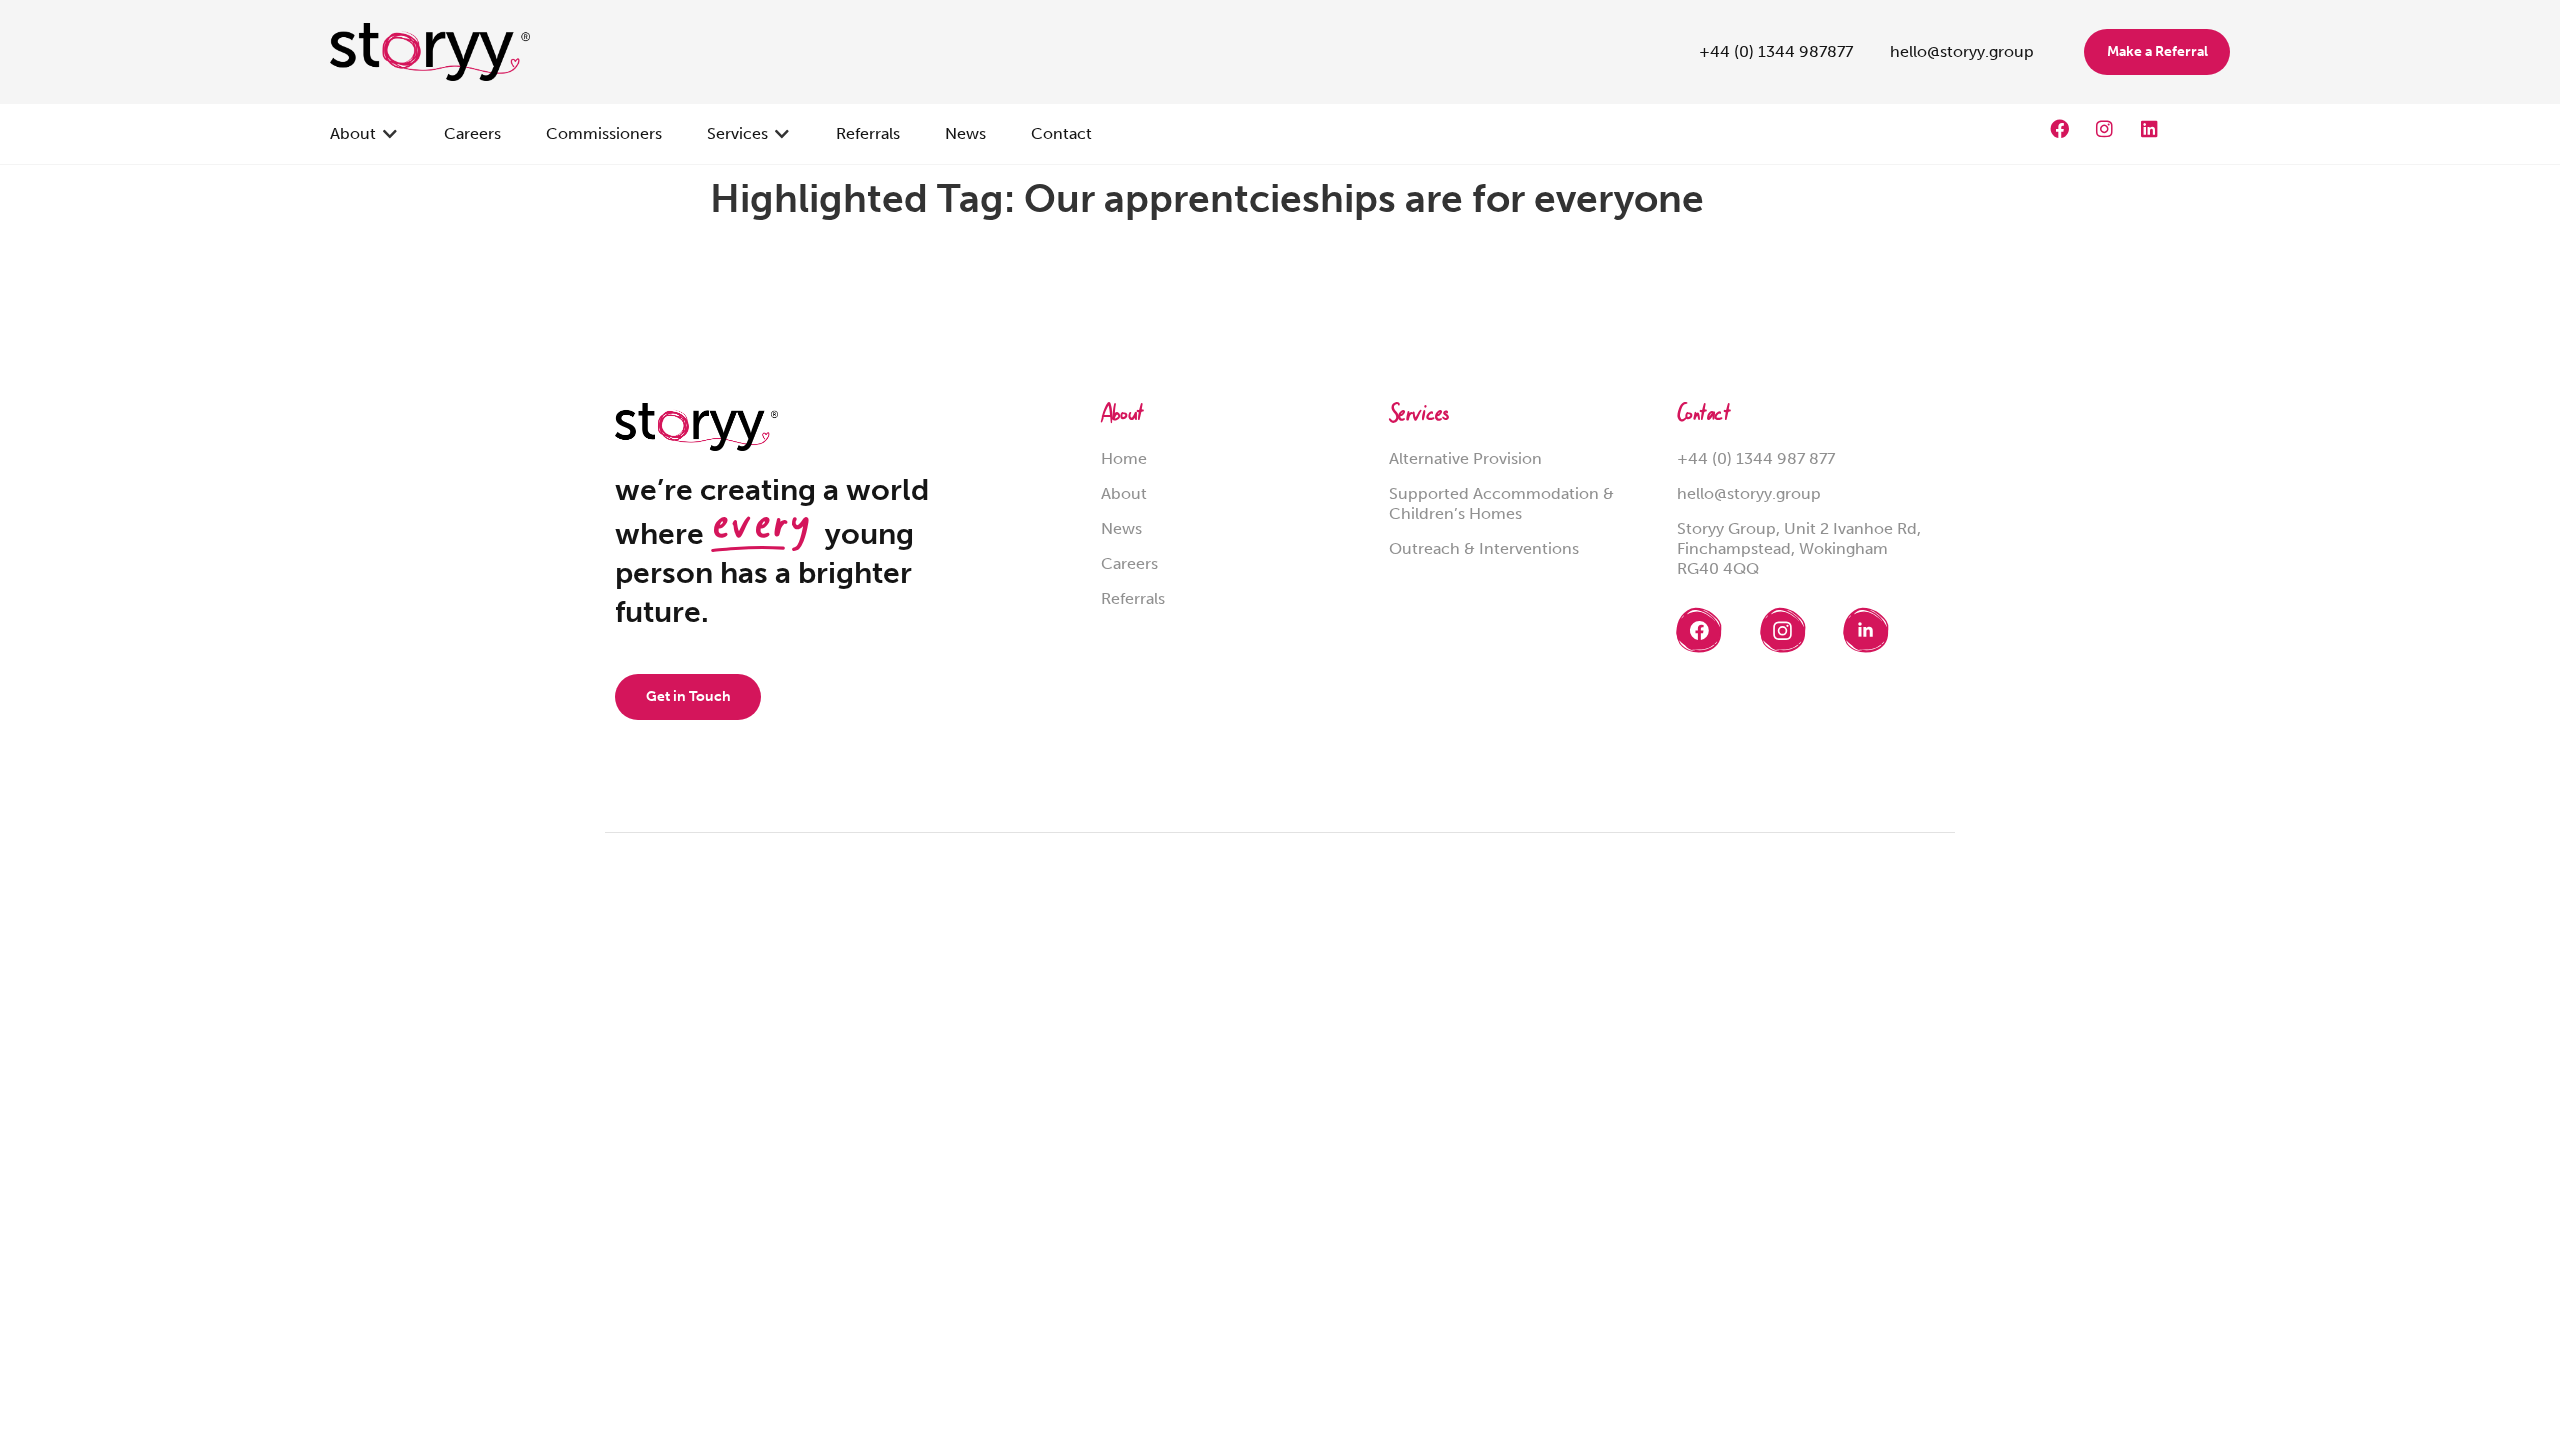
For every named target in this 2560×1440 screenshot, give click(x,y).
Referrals (1133, 598)
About (1122, 416)
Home (1124, 458)
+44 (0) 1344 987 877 (1756, 458)
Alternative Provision (1465, 458)
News (1121, 528)
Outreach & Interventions (1484, 548)
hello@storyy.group (1749, 493)
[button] (364, 134)
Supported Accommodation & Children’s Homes (1501, 503)
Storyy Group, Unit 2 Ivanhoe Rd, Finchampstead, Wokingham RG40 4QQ (1799, 548)
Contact (1703, 416)
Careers (1129, 563)
